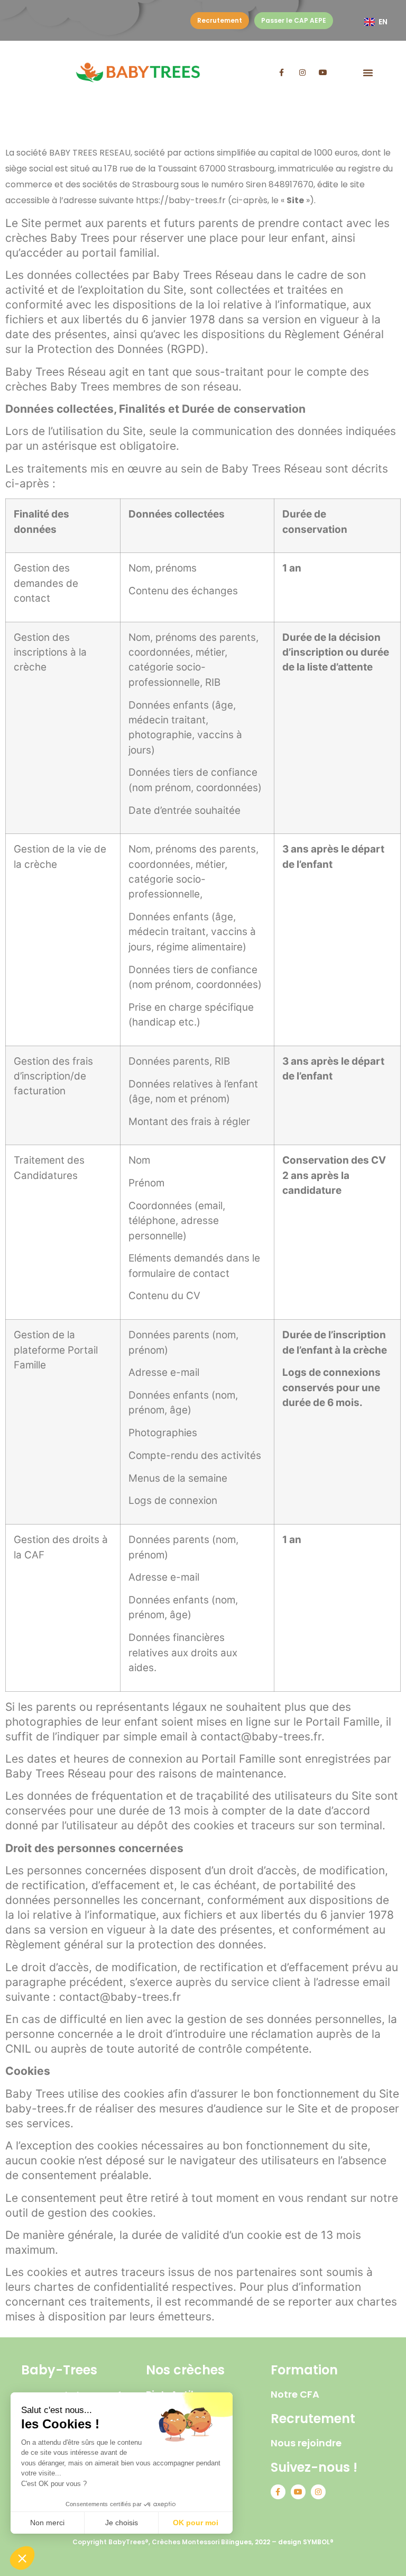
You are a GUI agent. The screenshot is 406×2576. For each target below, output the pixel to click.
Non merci (47, 2523)
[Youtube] (323, 72)
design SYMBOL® (306, 2542)
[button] (368, 72)
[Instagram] (302, 72)
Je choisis (122, 2523)
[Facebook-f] (282, 72)
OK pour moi (196, 2523)
